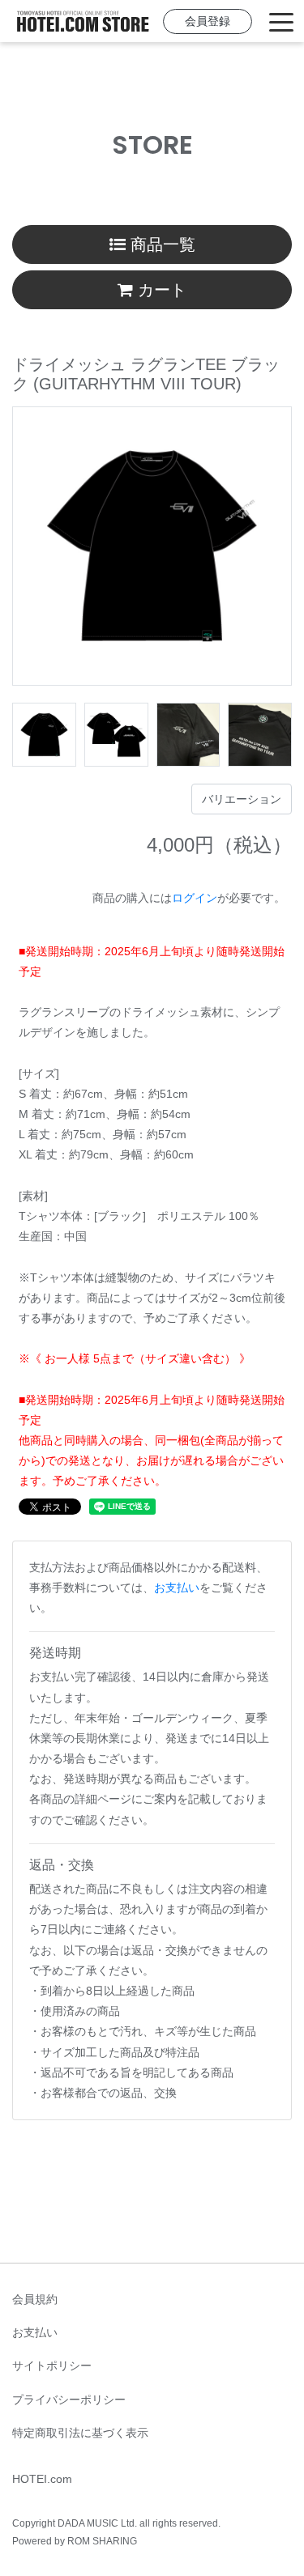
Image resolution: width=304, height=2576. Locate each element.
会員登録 (208, 21)
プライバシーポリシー (69, 2400)
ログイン (195, 898)
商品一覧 (161, 244)
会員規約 (35, 2299)
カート (160, 290)
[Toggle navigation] (281, 21)
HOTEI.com (42, 2479)
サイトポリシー (52, 2366)
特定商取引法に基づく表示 (80, 2433)
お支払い (177, 1588)
